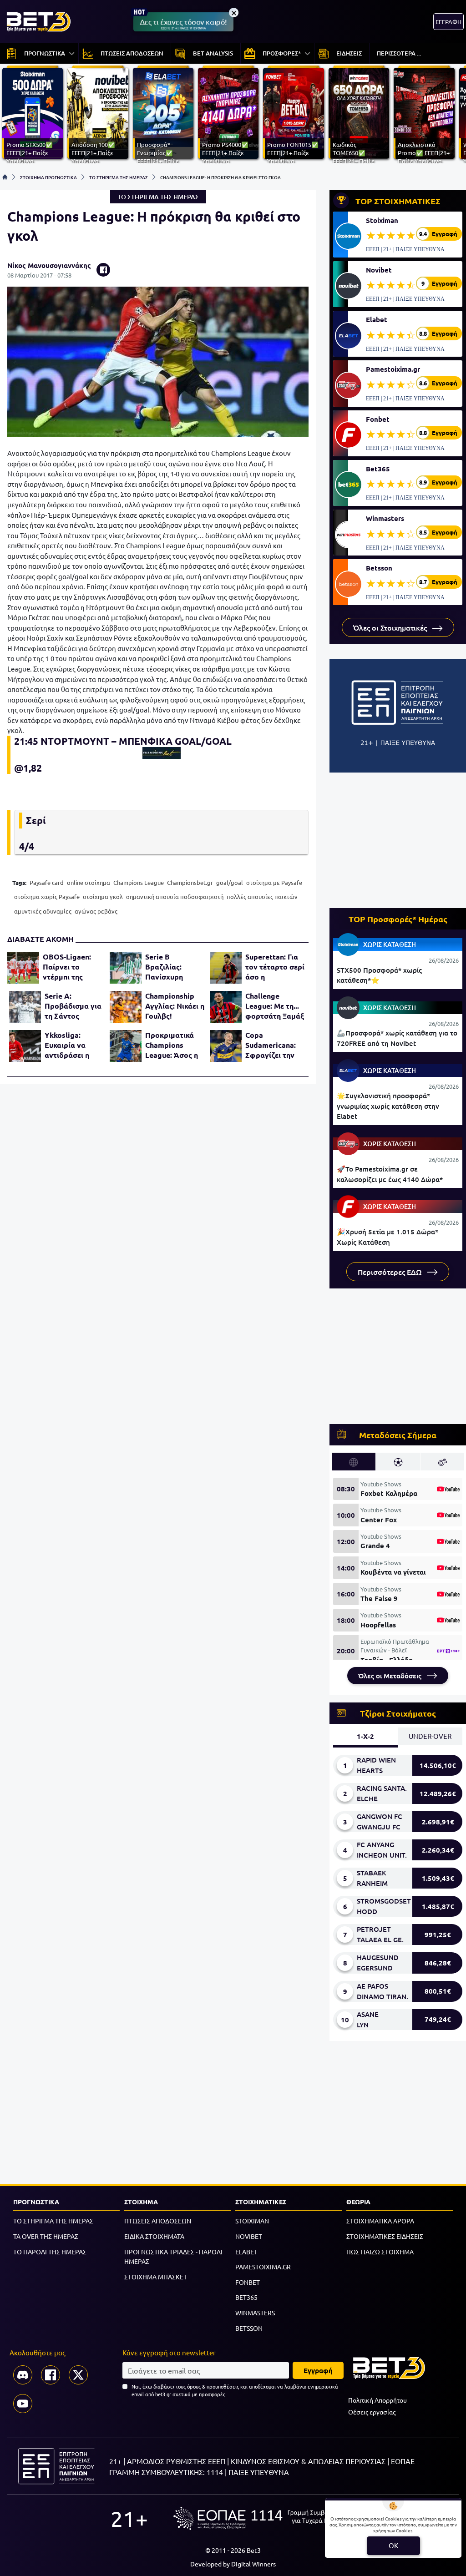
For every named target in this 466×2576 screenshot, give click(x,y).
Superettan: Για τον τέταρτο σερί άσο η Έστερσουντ (275, 967)
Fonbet (378, 419)
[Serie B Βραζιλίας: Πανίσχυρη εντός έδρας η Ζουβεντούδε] (126, 968)
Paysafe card (47, 882)
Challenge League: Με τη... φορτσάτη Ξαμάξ (275, 1006)
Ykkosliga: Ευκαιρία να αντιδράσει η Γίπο (67, 1045)
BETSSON (249, 2328)
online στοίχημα (89, 882)
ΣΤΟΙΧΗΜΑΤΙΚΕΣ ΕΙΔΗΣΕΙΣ (385, 2236)
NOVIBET (249, 2236)
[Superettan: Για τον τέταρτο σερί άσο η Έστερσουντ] (226, 968)
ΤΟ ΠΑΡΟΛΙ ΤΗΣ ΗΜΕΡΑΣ (50, 2252)
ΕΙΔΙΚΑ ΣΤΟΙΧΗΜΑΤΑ (154, 2236)
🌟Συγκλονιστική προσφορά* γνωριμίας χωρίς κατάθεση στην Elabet (388, 1106)
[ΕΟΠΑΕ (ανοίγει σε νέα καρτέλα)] (264, 2518)
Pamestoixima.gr (393, 369)
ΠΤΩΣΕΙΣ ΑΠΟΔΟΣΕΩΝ (158, 2221)
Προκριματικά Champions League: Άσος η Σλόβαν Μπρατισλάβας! (172, 1045)
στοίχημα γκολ (103, 897)
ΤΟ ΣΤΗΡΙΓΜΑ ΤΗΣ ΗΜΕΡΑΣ (119, 177)
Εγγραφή (318, 2370)
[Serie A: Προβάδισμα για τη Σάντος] (25, 1007)
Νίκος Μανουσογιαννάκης (49, 265)
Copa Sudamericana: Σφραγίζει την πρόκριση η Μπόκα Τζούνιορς (271, 1045)
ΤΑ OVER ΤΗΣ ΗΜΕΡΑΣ (46, 2236)
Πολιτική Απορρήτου (377, 2400)
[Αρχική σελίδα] (5, 177)
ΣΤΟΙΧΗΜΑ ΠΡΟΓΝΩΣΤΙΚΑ (48, 177)
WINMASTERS (255, 2313)
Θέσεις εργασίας (372, 2412)
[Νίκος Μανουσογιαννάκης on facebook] (103, 270)
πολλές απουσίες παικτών (262, 897)
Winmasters (385, 518)
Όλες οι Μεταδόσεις (391, 1676)
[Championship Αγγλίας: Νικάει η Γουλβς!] (126, 1007)
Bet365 (378, 469)
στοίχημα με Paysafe (274, 882)
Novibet (379, 270)
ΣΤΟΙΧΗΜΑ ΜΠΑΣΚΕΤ (156, 2277)
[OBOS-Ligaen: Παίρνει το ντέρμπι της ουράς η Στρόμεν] (23, 968)
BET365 (246, 2297)
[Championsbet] (161, 753)
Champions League (139, 882)
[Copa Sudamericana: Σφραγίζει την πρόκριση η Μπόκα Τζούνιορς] (226, 1046)
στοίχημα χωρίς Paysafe (47, 897)
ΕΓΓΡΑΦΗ (448, 22)
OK (393, 2545)
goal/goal (230, 882)
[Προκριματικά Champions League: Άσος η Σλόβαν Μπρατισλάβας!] (126, 1046)
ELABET (246, 2252)
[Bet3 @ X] (78, 2375)
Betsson (379, 568)
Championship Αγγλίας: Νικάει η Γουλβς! (175, 1006)
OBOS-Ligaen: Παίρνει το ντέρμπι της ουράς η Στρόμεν (72, 967)
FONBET (248, 2282)
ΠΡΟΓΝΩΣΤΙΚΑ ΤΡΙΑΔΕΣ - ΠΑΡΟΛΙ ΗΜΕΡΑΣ (173, 2257)
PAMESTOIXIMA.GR (263, 2267)
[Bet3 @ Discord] (23, 2375)
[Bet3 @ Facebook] (51, 2375)
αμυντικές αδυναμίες (43, 911)
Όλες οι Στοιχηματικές (391, 627)
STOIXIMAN (252, 2221)
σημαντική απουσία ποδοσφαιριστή (175, 897)
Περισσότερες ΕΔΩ (391, 1272)
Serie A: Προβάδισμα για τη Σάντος (73, 1006)
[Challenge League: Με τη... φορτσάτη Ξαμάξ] (226, 1007)
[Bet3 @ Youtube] (23, 2404)
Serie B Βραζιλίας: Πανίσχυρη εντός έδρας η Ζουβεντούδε (169, 967)
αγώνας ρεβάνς (96, 911)
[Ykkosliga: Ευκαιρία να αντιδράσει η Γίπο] (25, 1046)
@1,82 (28, 768)
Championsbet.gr (190, 882)
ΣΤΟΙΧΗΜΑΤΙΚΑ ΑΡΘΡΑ (380, 2221)
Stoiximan (382, 220)
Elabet (377, 319)
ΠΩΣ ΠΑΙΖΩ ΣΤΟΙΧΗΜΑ (380, 2252)
